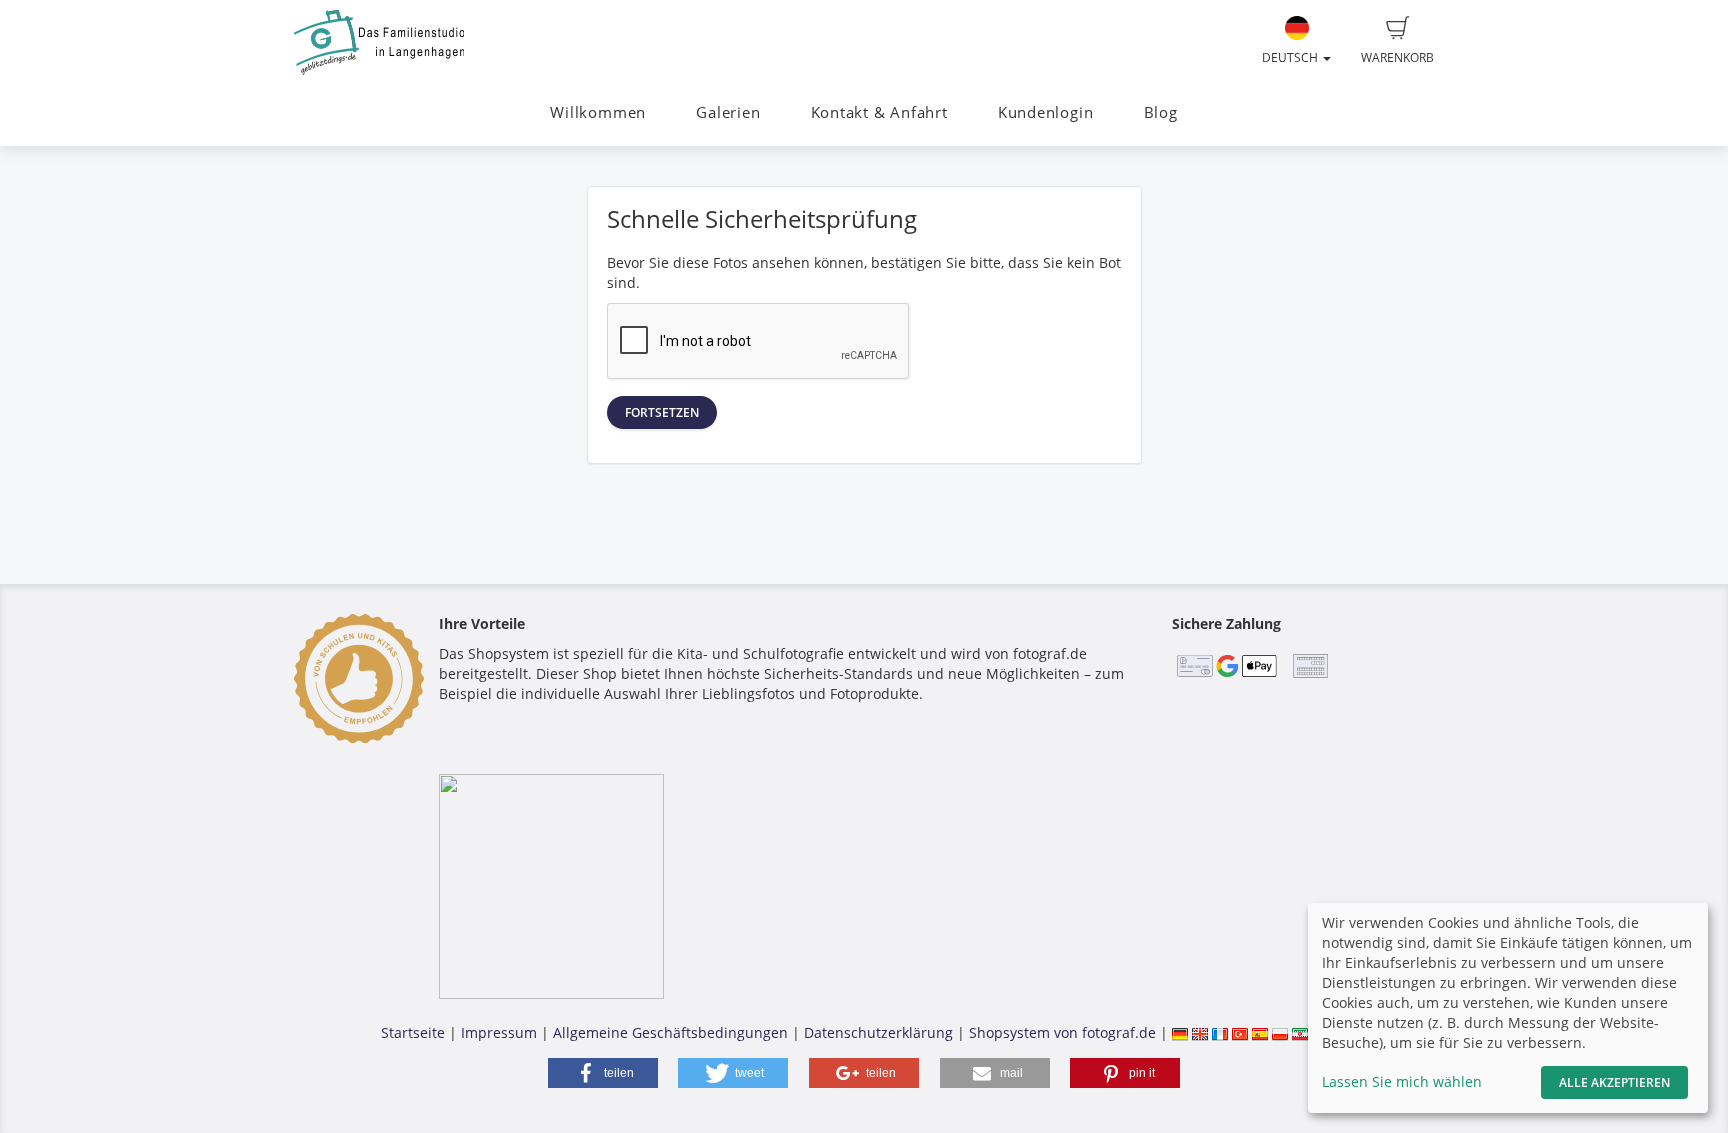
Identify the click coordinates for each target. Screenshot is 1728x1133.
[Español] (1260, 1032)
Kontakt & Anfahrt (879, 112)
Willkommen (598, 112)
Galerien (728, 112)
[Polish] (1280, 1032)
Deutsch (1291, 57)
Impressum (499, 1032)
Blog (1161, 112)
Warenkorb (1397, 57)
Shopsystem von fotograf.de (1062, 1032)
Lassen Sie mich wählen (1402, 1081)
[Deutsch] (1180, 1032)
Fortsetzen (662, 412)
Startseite (413, 1032)
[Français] (1220, 1032)
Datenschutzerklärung (878, 1032)
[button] (603, 1073)
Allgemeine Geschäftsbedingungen (670, 1032)
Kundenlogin (1045, 112)
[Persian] (1300, 1032)
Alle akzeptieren (1614, 1082)
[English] (1200, 1032)
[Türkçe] (1240, 1032)
